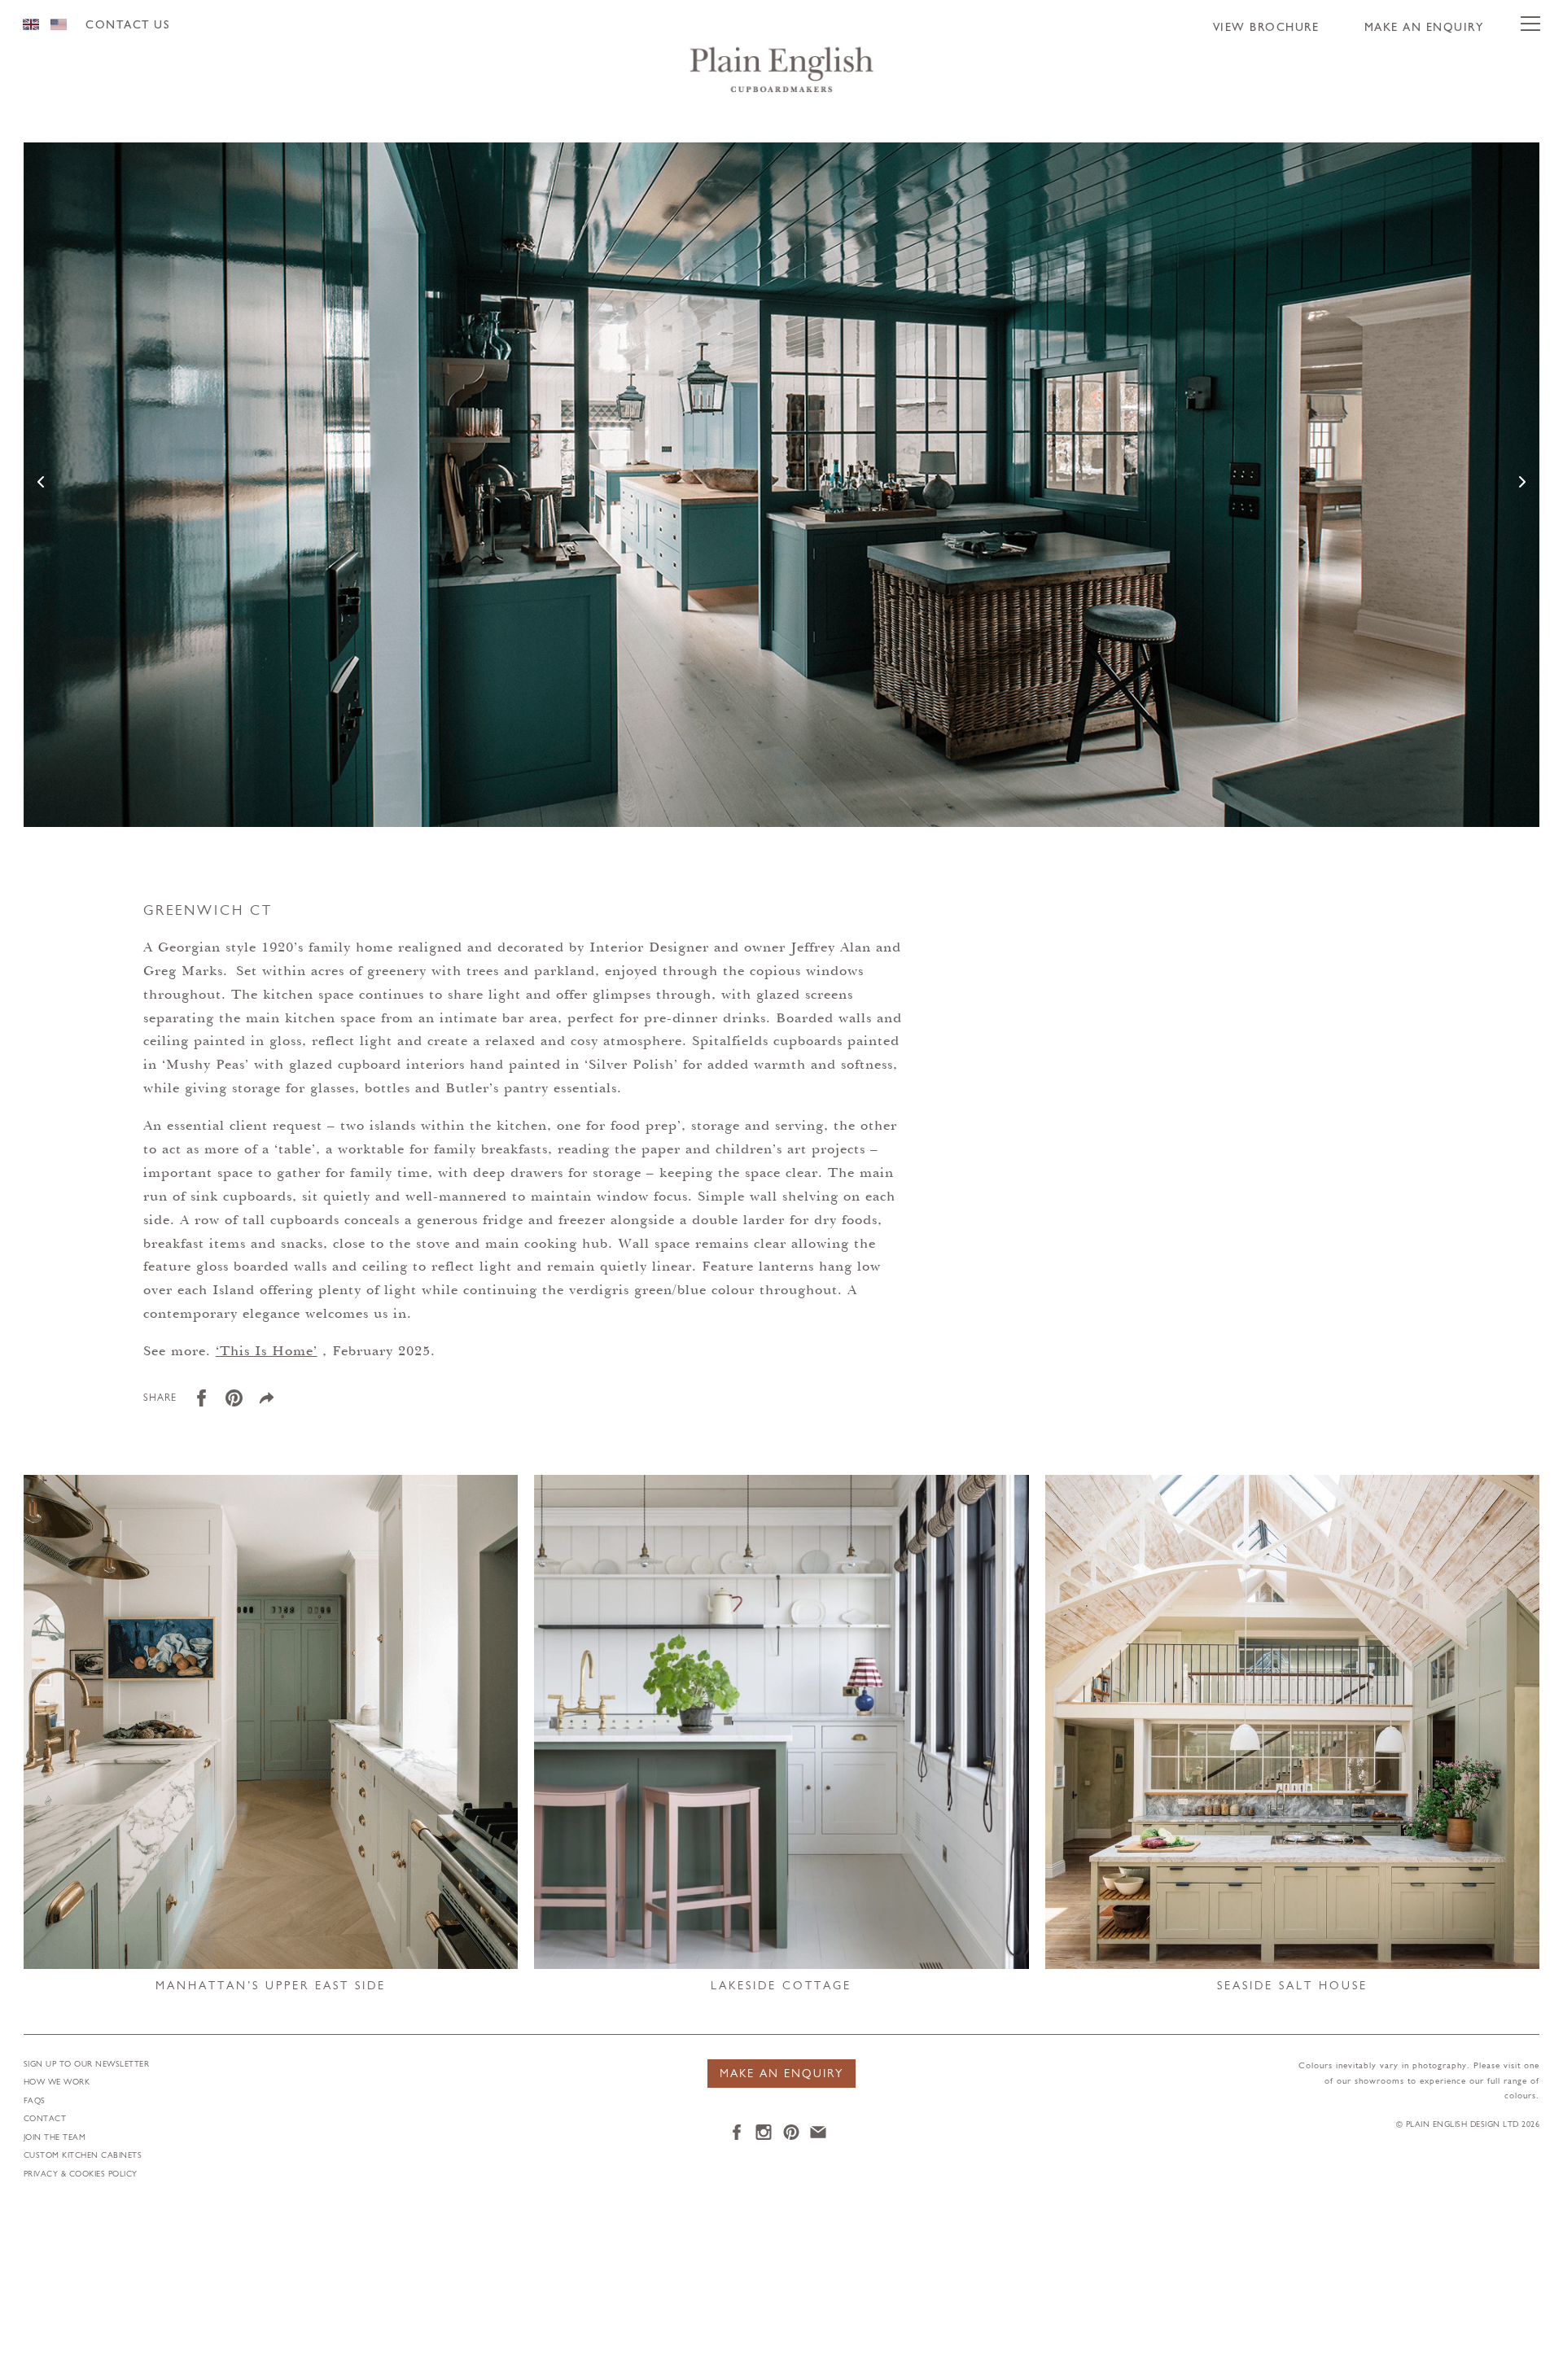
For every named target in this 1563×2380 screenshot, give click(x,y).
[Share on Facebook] (208, 1404)
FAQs (35, 2101)
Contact (45, 2119)
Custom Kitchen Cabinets (83, 2156)
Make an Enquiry (1424, 28)
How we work (57, 2082)
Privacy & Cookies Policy (81, 2174)
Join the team (55, 2138)
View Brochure (1266, 28)
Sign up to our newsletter (87, 2065)
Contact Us (127, 26)
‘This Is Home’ (267, 1352)
